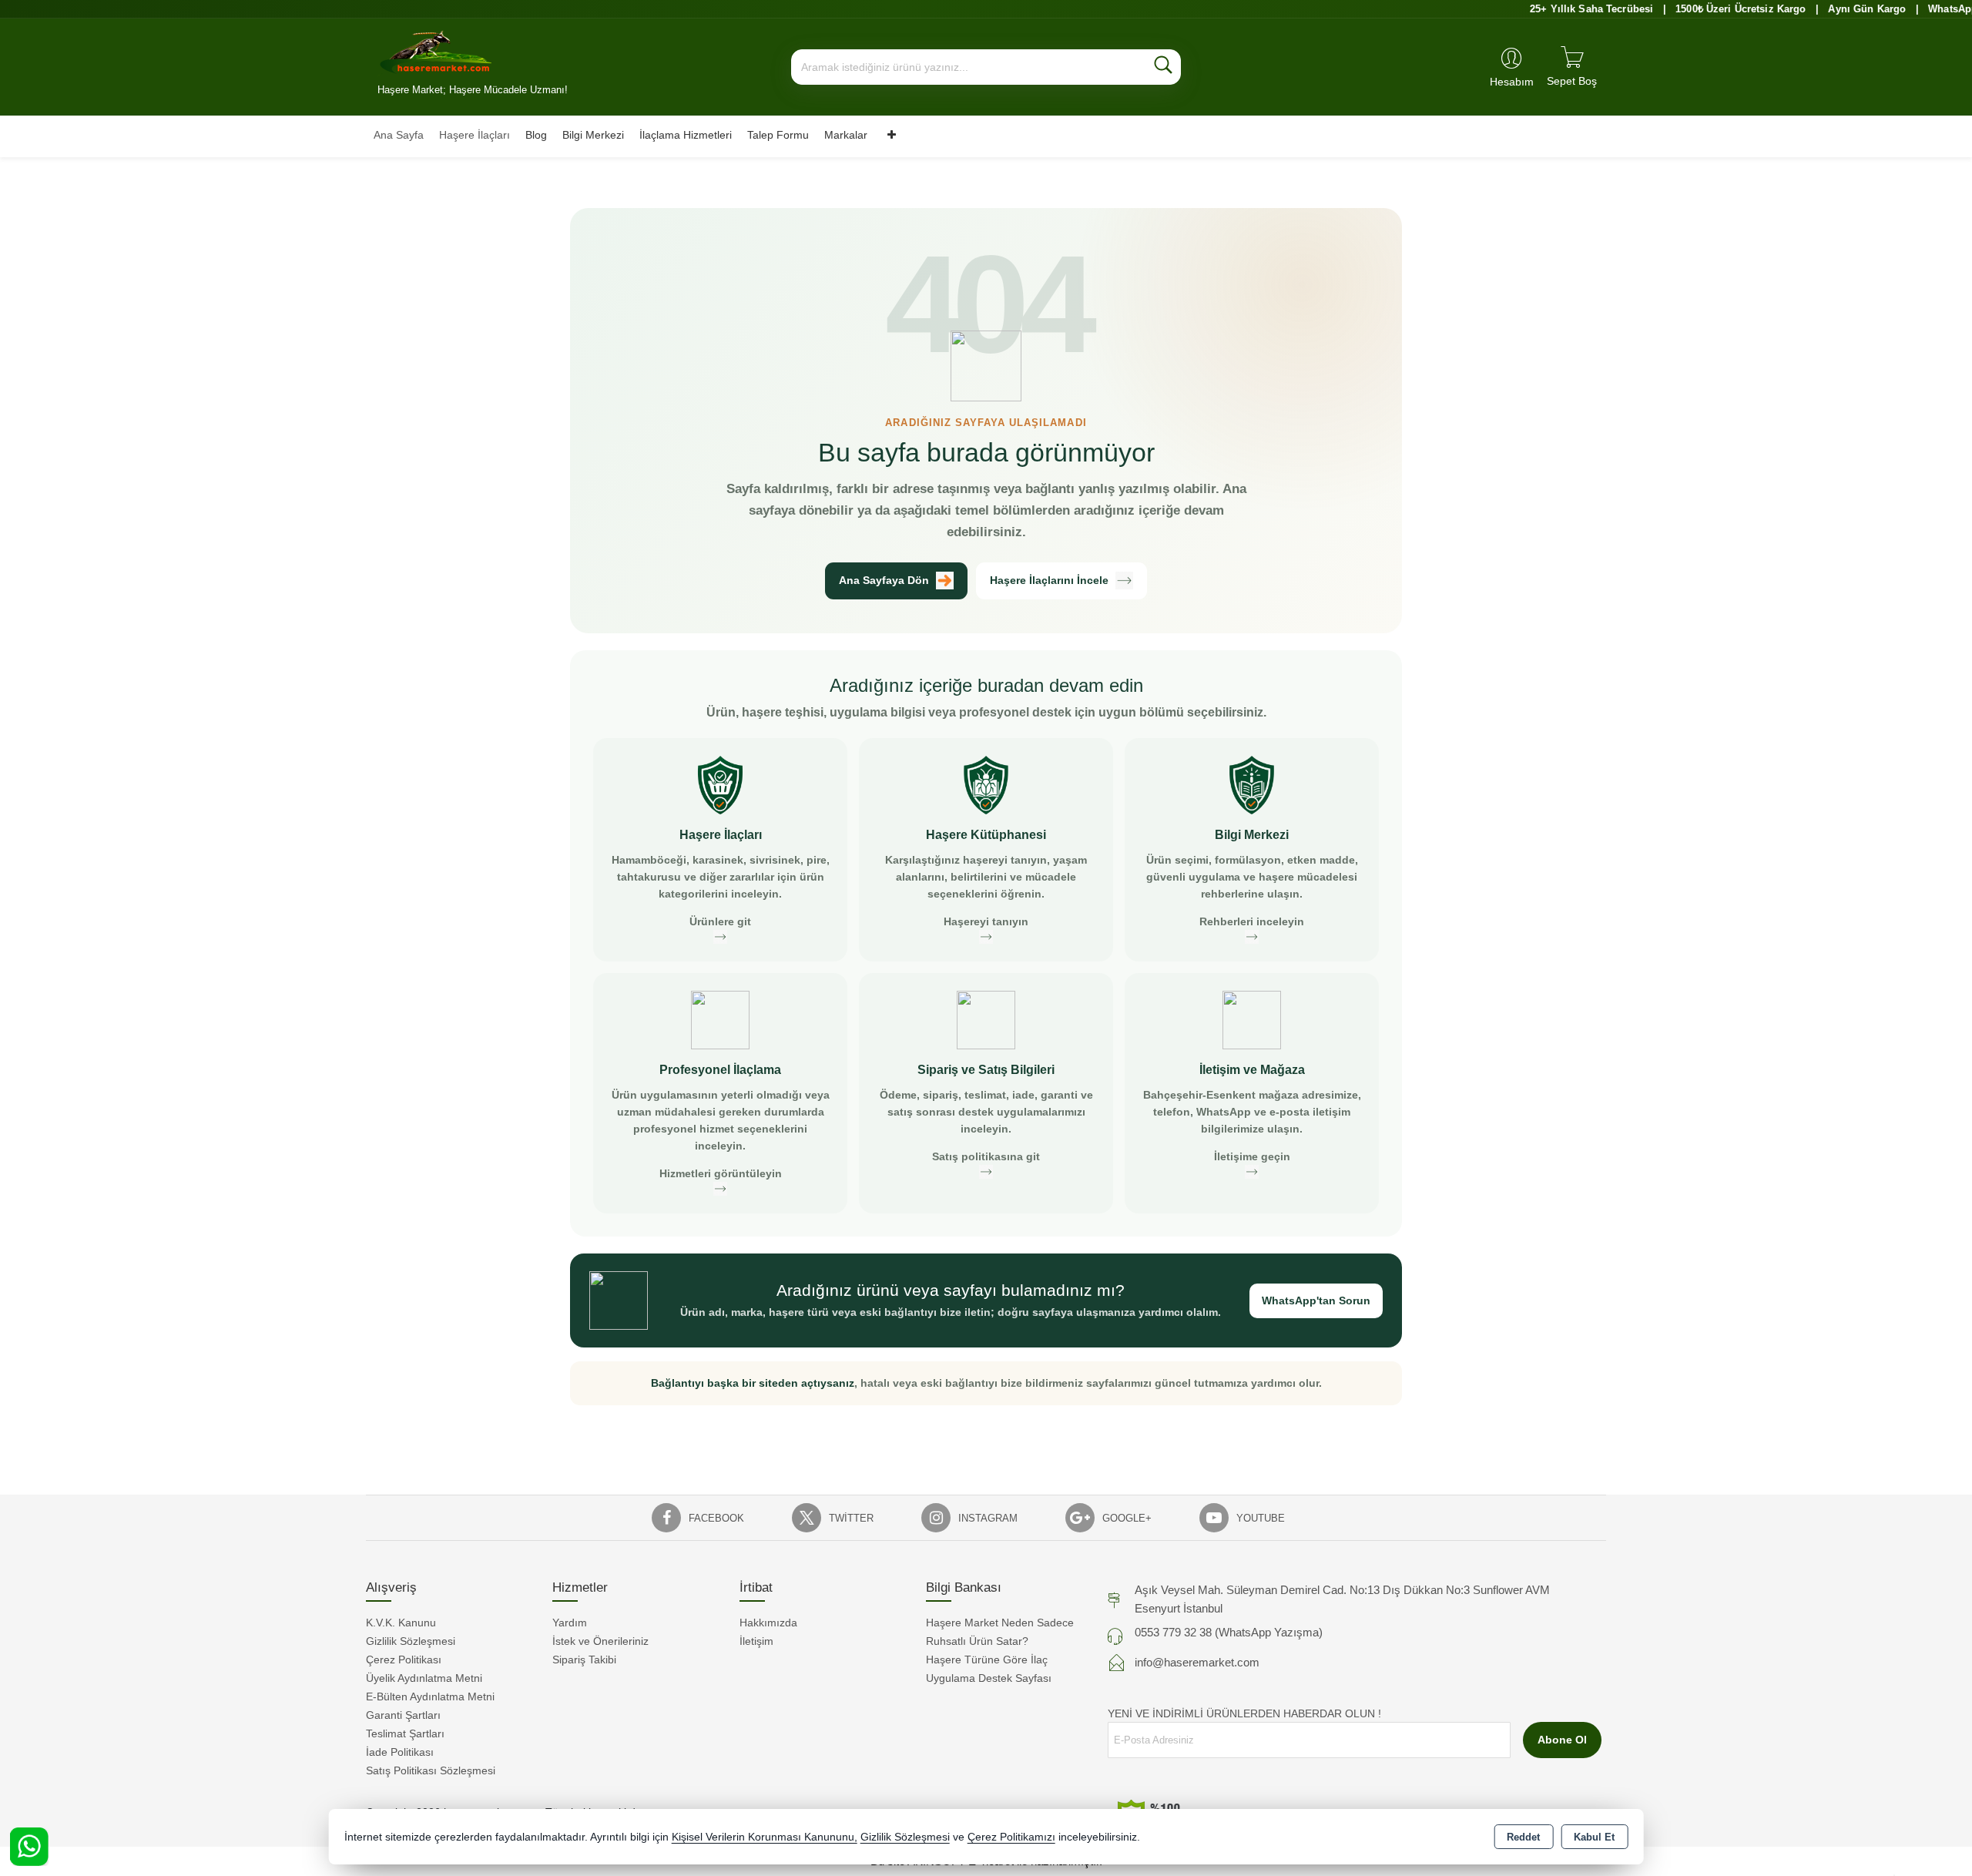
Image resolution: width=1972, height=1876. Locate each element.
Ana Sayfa (399, 135)
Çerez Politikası (404, 1660)
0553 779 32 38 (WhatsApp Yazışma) (1229, 1632)
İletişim (756, 1641)
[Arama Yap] (1163, 67)
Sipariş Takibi (584, 1660)
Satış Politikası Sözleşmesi (431, 1770)
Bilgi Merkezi (593, 135)
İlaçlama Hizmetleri (686, 135)
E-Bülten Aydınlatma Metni (430, 1696)
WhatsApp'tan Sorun (1316, 1300)
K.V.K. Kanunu (401, 1623)
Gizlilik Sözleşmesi (411, 1641)
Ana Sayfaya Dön (884, 580)
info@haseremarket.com (1197, 1662)
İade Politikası (400, 1752)
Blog (536, 135)
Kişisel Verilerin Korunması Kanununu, (765, 1837)
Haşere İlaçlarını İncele (1049, 580)
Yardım (570, 1623)
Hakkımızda (768, 1623)
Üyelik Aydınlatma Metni (424, 1678)
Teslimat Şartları (405, 1733)
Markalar (846, 135)
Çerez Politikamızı (1011, 1837)
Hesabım (1512, 82)
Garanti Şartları (403, 1715)
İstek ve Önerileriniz (600, 1641)
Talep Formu (778, 135)
